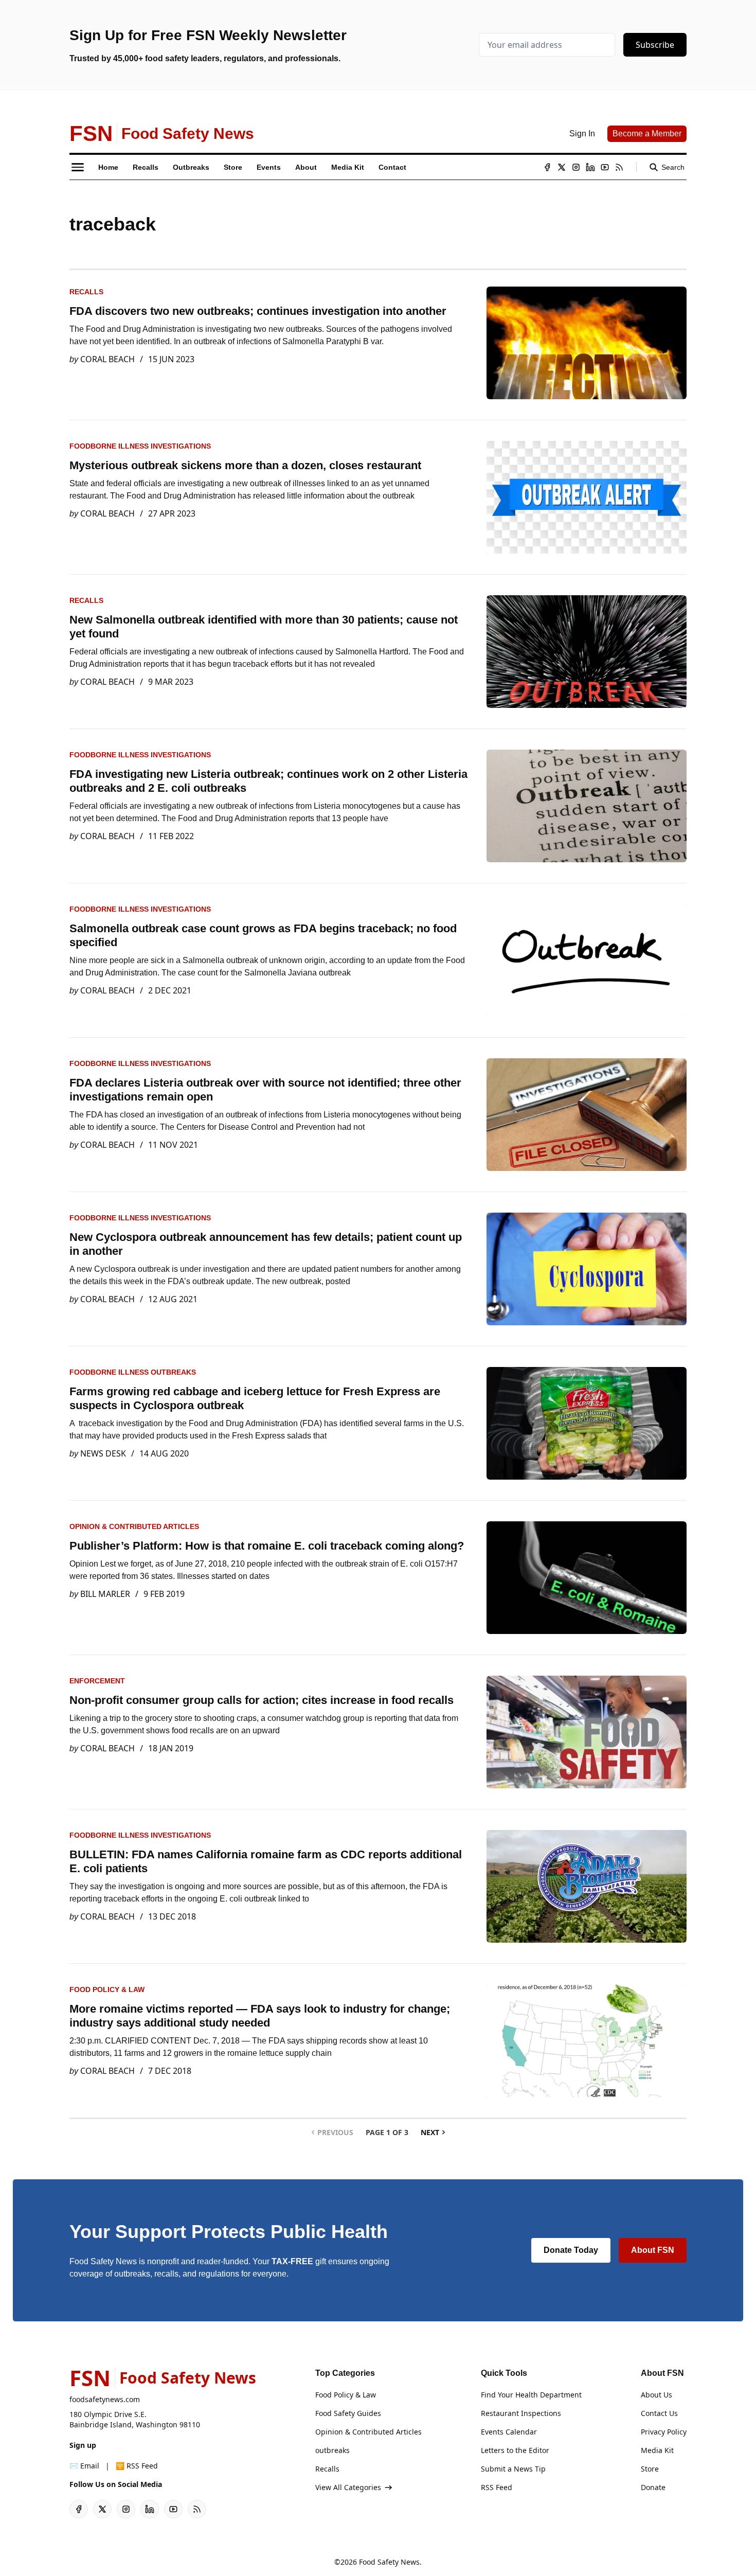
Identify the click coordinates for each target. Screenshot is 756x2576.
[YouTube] (605, 167)
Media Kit (657, 2450)
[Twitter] (562, 167)
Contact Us (659, 2413)
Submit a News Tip (513, 2469)
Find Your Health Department (531, 2395)
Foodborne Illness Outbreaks (133, 1372)
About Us (656, 2395)
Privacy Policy (664, 2432)
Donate (653, 2487)
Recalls (86, 292)
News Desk (103, 1453)
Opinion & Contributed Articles (134, 1526)
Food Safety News (389, 2562)
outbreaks (332, 2450)
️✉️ (84, 2466)
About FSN (653, 2250)
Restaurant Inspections (521, 2413)
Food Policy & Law (107, 1989)
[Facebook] (547, 167)
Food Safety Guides (348, 2413)
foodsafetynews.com (105, 2399)
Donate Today (571, 2250)
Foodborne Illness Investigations (140, 446)
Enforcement (97, 1681)
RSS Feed (497, 2487)
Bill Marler (105, 1594)
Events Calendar (509, 2432)
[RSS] (619, 167)
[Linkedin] (590, 167)
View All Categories (348, 2487)
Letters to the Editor (515, 2450)
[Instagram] (576, 167)
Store (650, 2469)
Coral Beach (107, 359)
